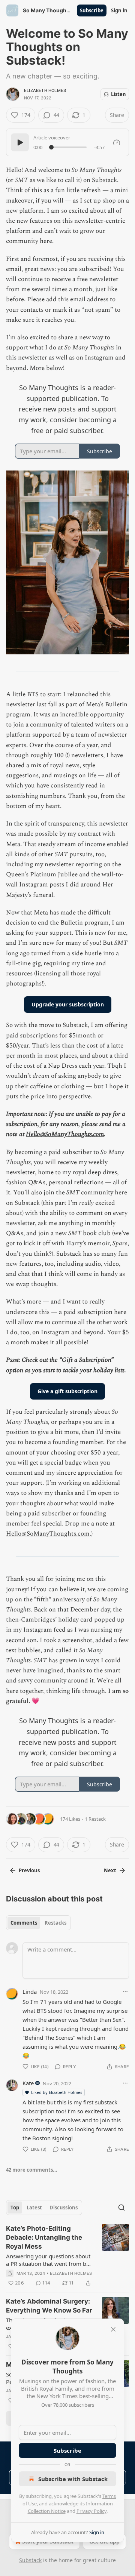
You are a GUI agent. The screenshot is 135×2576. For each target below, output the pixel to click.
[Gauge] (117, 142)
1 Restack (95, 1819)
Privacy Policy (91, 2511)
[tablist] (38, 1923)
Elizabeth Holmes (45, 90)
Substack (30, 2560)
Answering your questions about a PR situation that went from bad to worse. (49, 2260)
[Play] (20, 142)
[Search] (121, 2208)
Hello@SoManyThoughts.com (65, 1134)
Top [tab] (15, 2208)
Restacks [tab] (55, 1923)
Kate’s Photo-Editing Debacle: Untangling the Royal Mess (44, 2237)
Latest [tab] (34, 2208)
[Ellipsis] (125, 1992)
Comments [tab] (24, 1923)
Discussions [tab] (64, 2208)
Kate (28, 2083)
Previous (29, 1870)
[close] (113, 2329)
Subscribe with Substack (73, 2479)
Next (110, 1870)
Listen (118, 94)
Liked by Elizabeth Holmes (57, 2092)
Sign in (119, 10)
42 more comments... (32, 2170)
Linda (30, 1992)
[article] (67, 2256)
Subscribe (92, 10)
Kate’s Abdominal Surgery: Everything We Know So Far (49, 2306)
